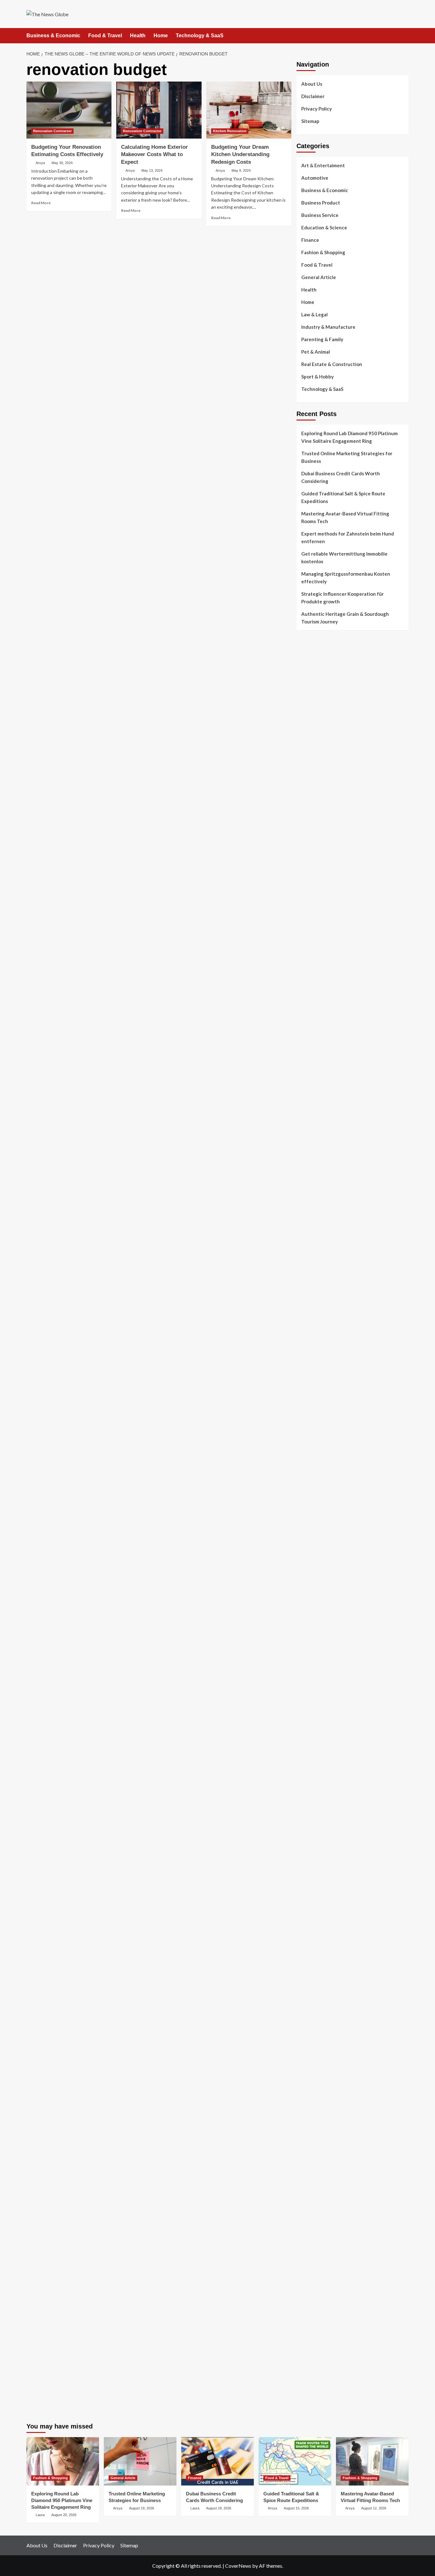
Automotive (315, 178)
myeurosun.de (311, 931)
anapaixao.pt (310, 671)
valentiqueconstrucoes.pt (323, 778)
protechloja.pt (311, 679)
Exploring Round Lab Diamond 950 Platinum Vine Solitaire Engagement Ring (349, 437)
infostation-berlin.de (318, 1352)
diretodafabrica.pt (316, 725)
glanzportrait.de (314, 1796)
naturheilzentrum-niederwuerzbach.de (337, 1911)
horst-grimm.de (313, 1199)
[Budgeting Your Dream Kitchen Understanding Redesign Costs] (249, 110)
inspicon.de (308, 2362)
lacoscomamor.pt (314, 702)
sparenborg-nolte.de (318, 1383)
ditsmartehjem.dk (314, 839)
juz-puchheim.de (313, 1704)
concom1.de (309, 2209)
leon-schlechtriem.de (318, 1337)
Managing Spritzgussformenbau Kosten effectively (346, 578)
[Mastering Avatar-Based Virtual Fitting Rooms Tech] (372, 2461)
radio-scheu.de (312, 1176)
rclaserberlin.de (313, 969)
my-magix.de (310, 1153)
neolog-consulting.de (319, 1635)
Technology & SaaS (200, 36)
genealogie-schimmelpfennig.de (330, 2026)
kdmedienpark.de (314, 1260)
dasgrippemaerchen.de (320, 2186)
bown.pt (305, 717)
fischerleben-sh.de (316, 1490)
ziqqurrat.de (309, 916)
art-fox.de (307, 1039)
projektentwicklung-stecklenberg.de (335, 1459)
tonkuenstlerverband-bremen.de (330, 2339)
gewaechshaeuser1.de (320, 1253)
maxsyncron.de (312, 1880)
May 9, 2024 (241, 170)
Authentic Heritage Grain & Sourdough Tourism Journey (345, 618)
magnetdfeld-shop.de (319, 1031)
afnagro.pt (308, 656)
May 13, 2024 (152, 170)
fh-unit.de (307, 962)
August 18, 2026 (219, 2508)
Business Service (320, 215)
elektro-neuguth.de (317, 2194)
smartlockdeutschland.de (323, 1612)
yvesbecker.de (311, 1781)
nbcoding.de (309, 1016)
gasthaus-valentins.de (320, 1574)
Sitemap (310, 121)
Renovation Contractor (52, 131)
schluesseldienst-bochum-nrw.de (331, 1528)
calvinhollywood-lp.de (320, 1926)
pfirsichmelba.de (314, 2171)
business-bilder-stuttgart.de (326, 2263)
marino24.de (310, 1566)
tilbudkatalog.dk (314, 794)
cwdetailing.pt (311, 763)
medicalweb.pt (311, 687)
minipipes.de (309, 1543)
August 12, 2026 (374, 2508)
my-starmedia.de (314, 1696)
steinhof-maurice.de (318, 1436)
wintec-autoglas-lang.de (322, 1123)
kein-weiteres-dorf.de (319, 1865)
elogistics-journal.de (318, 1719)
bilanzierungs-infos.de (320, 1421)
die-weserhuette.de (317, 1949)
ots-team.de (309, 1444)
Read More (41, 203)
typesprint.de (310, 1811)
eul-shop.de (309, 2155)
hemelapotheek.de (316, 1306)
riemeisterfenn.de (315, 1750)
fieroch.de (307, 1169)
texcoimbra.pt (311, 786)
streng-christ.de (314, 1582)
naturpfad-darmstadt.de (322, 954)
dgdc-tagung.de (313, 1628)
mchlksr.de (307, 1368)
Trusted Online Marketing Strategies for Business (347, 457)
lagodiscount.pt (313, 694)
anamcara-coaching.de (320, 1651)
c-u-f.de (305, 2324)
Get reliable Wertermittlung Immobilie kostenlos (344, 558)
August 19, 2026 (142, 2508)
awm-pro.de (309, 977)
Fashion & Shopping (323, 252)
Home (161, 36)
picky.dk (305, 847)
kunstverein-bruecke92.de (324, 1765)
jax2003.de (308, 1452)
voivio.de (306, 1842)
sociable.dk (308, 824)
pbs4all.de (307, 1536)
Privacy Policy (317, 109)
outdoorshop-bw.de (317, 1283)
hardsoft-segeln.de (317, 1130)
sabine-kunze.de (313, 2133)
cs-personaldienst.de (318, 1299)
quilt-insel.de (310, 1268)
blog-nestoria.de (314, 1084)
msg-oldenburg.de (316, 2140)
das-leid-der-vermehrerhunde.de (331, 1758)
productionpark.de (316, 1161)
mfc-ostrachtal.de (315, 2117)
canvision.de (310, 1061)
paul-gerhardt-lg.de (317, 2224)
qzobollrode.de (312, 2377)
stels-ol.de (308, 1964)
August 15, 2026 (296, 2508)
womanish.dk (310, 801)
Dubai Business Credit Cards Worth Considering (341, 477)
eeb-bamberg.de (314, 2048)
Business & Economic (53, 36)
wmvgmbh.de (310, 2201)
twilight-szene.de (315, 1681)
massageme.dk (312, 862)
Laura (40, 2515)
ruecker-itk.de (311, 1673)
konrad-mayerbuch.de (319, 1521)
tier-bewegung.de (315, 1398)
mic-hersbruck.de (314, 1589)
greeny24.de (310, 1077)
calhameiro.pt (311, 748)
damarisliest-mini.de (318, 1513)
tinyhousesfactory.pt (319, 732)
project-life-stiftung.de (321, 2354)
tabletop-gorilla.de (317, 1643)
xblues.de (306, 2270)
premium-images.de (317, 1414)
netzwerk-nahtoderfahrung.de (328, 1727)
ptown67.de (309, 1873)
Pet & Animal (316, 352)
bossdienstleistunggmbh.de (325, 924)
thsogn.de (307, 2232)
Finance (310, 240)
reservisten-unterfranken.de (326, 1000)
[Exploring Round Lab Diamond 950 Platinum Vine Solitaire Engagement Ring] (63, 2461)
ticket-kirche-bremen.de (322, 1788)
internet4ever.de (314, 2041)
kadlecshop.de (311, 1054)
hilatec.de (307, 1008)
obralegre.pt (310, 771)
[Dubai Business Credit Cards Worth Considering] (217, 2461)
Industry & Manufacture (328, 327)
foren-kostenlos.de (317, 1995)
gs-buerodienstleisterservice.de (330, 1237)
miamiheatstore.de (316, 1597)
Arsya (40, 163)
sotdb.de (306, 1107)
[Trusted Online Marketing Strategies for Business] (140, 2461)
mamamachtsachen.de (319, 1666)
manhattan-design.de (319, 2178)
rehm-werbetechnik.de (320, 1222)
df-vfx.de (306, 2010)
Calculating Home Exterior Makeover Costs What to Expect (154, 155)
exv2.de (305, 1712)
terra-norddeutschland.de (324, 2018)
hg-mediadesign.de (316, 1207)
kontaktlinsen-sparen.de (322, 1941)
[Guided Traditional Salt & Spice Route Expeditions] (295, 2461)
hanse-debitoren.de (317, 1191)
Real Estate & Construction (332, 364)
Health (138, 36)
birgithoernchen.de (317, 1314)
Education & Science (324, 227)
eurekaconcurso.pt (316, 709)
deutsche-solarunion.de (321, 893)
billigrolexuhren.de (316, 1689)
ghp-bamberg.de (314, 1505)
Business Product (321, 203)
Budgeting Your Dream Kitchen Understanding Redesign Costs (240, 155)
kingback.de (309, 1329)
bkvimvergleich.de (315, 1184)
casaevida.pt (310, 755)
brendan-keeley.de (316, 946)
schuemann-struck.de (319, 2033)
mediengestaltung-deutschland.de (332, 901)
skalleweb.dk (310, 832)
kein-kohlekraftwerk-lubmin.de (329, 1857)
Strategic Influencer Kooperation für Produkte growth (342, 598)
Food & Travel (105, 36)
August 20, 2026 (64, 2515)
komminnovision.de (317, 1360)
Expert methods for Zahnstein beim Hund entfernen (348, 537)
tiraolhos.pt (309, 878)
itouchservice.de (314, 2247)
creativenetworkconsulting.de (328, 1230)
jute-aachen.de (312, 1903)
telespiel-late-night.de (320, 2094)
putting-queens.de (316, 1291)
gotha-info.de (311, 2301)
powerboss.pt (311, 648)
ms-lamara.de (310, 1069)
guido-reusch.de (314, 1918)
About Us (312, 84)
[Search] (405, 36)
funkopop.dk (309, 855)
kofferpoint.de (312, 1957)
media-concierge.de (317, 2331)
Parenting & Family (322, 339)
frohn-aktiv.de (311, 1115)
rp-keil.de (306, 993)
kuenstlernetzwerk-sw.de (323, 1498)
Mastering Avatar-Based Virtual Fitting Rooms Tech (345, 517)
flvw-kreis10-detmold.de (322, 1742)
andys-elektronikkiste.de (322, 908)
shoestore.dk (310, 817)
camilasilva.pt (311, 664)
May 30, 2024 (62, 163)
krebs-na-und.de (314, 2003)
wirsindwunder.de (315, 1023)
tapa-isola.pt (310, 740)
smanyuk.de (309, 1100)
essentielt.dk (310, 809)
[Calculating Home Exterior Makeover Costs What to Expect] (159, 110)
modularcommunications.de (325, 1467)
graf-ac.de (307, 885)
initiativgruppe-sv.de (318, 1391)
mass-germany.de (315, 1146)
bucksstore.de (311, 1429)
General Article (319, 277)
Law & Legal (314, 314)
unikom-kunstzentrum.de (322, 1375)
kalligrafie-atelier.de (318, 2408)
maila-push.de (311, 1046)
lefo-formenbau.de (316, 939)
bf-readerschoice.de (318, 1987)
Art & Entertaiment (323, 165)
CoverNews (238, 2566)
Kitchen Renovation (230, 131)
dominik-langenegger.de (322, 1551)
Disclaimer (313, 96)
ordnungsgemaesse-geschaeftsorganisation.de (346, 1475)
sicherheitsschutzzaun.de (323, 1138)
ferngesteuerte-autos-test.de (328, 1620)
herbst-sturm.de (313, 2347)
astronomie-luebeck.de (321, 1827)
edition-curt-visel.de (318, 1092)
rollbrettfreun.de (314, 1850)
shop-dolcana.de (314, 2217)
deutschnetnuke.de (316, 1888)
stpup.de (305, 2071)
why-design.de (312, 1276)
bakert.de (306, 1214)
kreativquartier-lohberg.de (325, 2163)
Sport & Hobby (317, 377)
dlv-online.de (310, 1559)
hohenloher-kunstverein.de (325, 1980)
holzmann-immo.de (316, 2370)
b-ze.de (304, 1819)
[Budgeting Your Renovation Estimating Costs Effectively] (69, 110)
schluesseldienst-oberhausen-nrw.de (335, 1735)
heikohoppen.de (313, 1321)
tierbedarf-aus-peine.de (322, 1896)
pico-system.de (312, 1773)
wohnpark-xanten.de (318, 1245)
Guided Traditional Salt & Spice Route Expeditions (343, 497)
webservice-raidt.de (317, 2079)
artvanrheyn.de (313, 1406)
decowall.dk (309, 870)
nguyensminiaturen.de (320, 2125)
